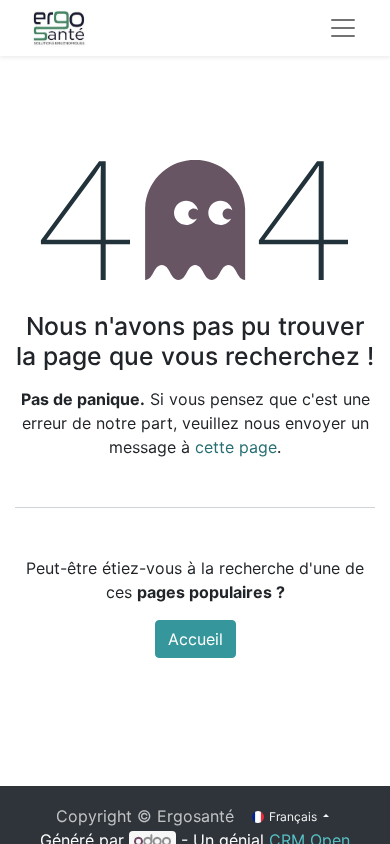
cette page (236, 447)
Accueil (195, 639)
